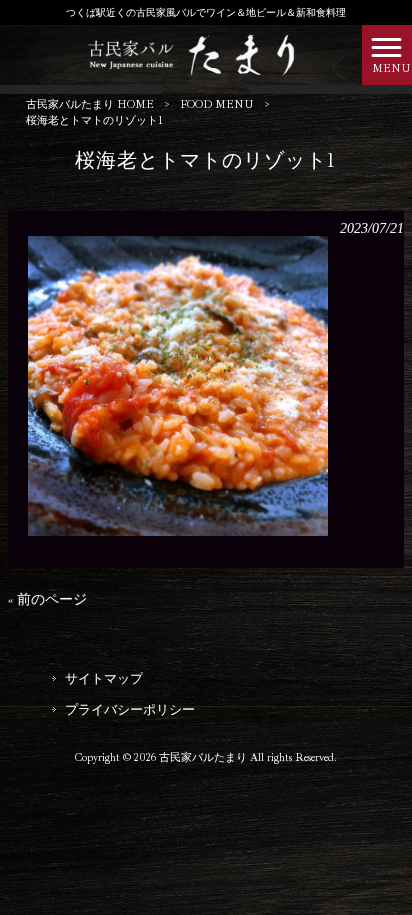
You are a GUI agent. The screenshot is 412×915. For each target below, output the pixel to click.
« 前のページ (47, 599)
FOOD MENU (217, 104)
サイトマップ (104, 678)
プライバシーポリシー (130, 709)
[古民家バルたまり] (181, 53)
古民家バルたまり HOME (90, 104)
